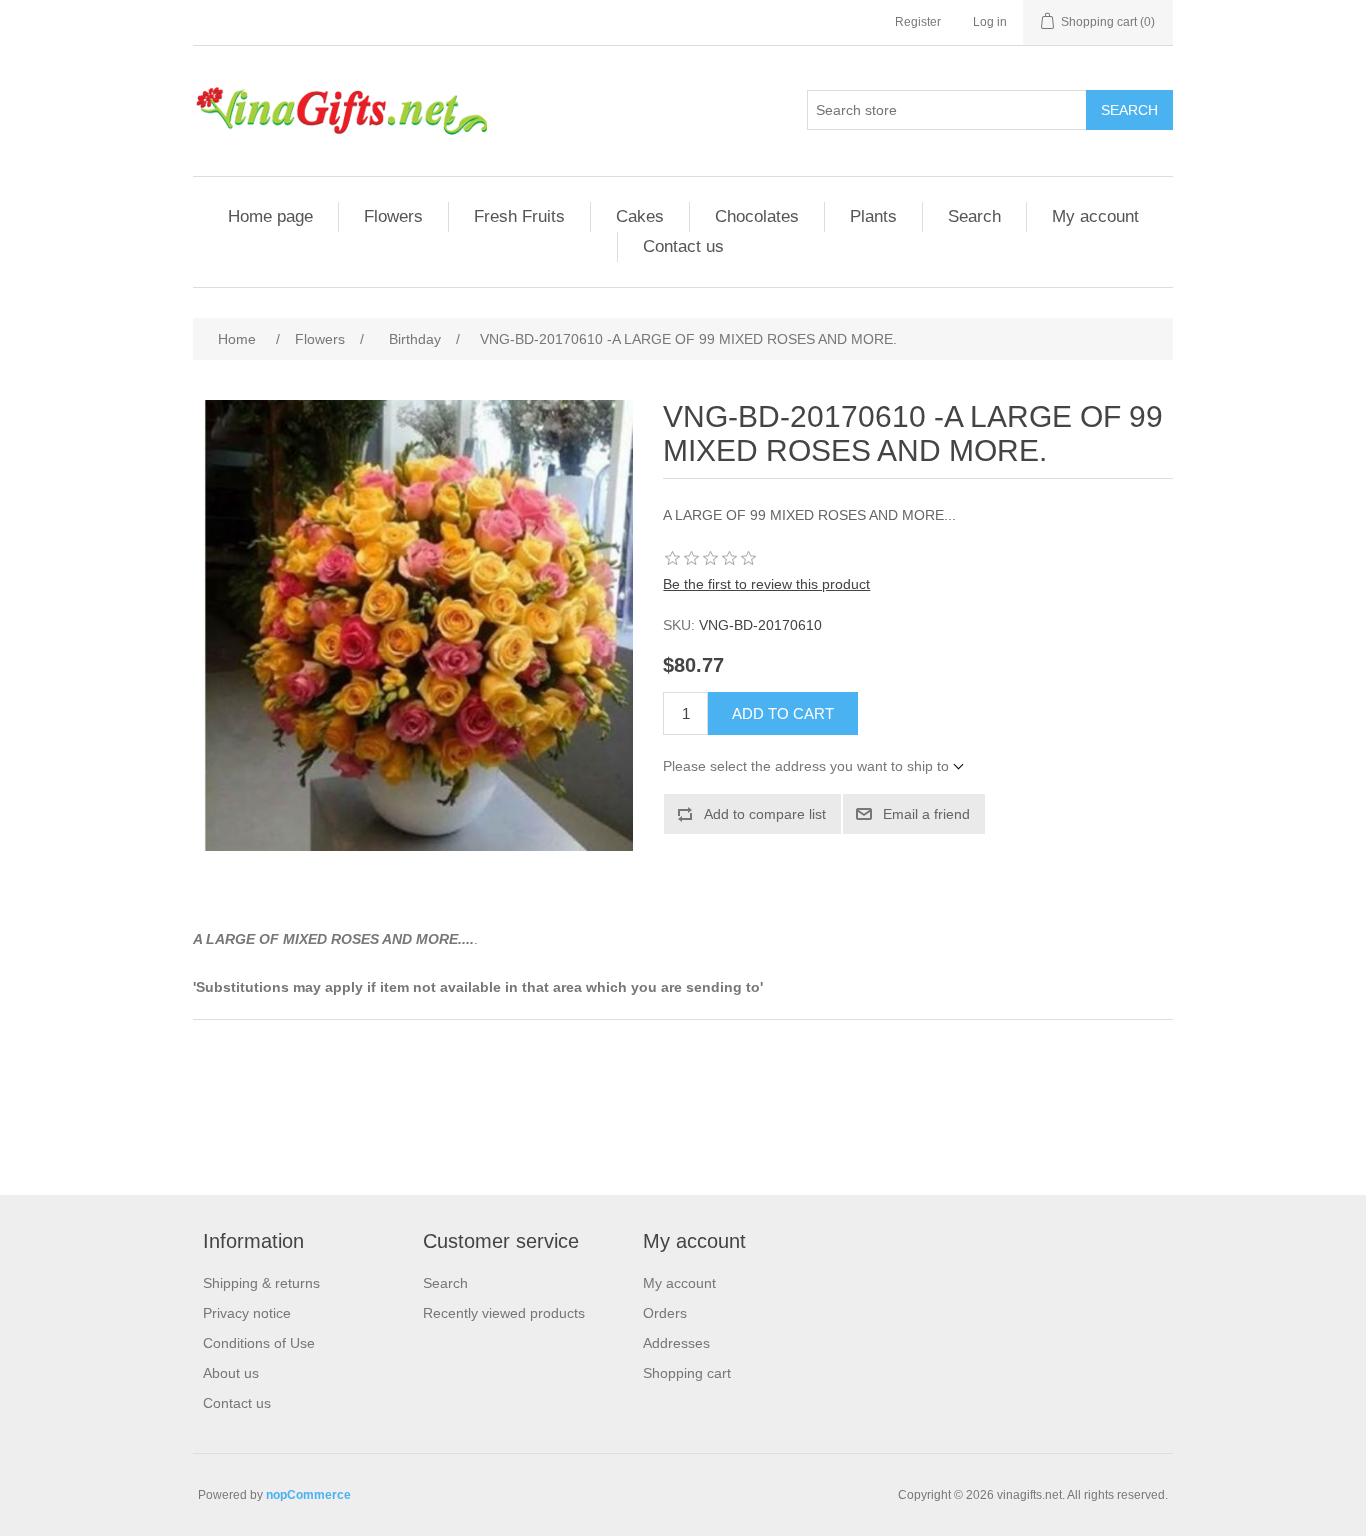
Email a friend (926, 814)
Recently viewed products (504, 1313)
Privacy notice (247, 1313)
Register (918, 22)
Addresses (676, 1343)
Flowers (393, 216)
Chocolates (757, 216)
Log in (990, 22)
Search (1129, 110)
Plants (873, 216)
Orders (665, 1313)
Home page (270, 216)
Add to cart (783, 713)
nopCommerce (308, 1495)
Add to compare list (765, 814)
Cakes (640, 216)
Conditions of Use (259, 1343)
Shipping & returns (261, 1283)
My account (1095, 216)
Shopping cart (687, 1373)
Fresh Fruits (519, 216)
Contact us (683, 246)
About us (231, 1373)
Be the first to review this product (766, 584)
